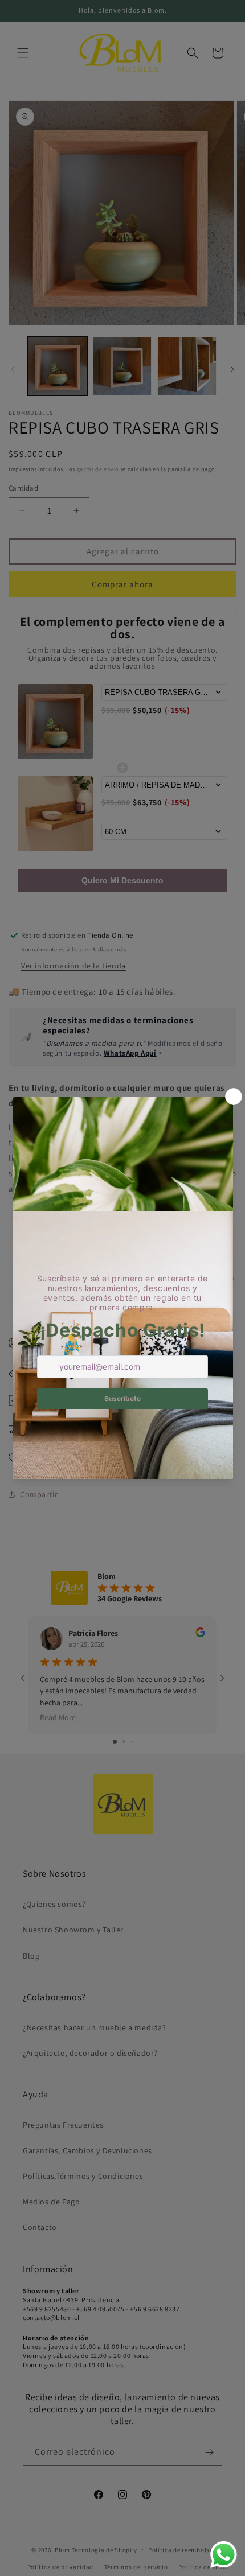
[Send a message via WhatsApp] (224, 2555)
